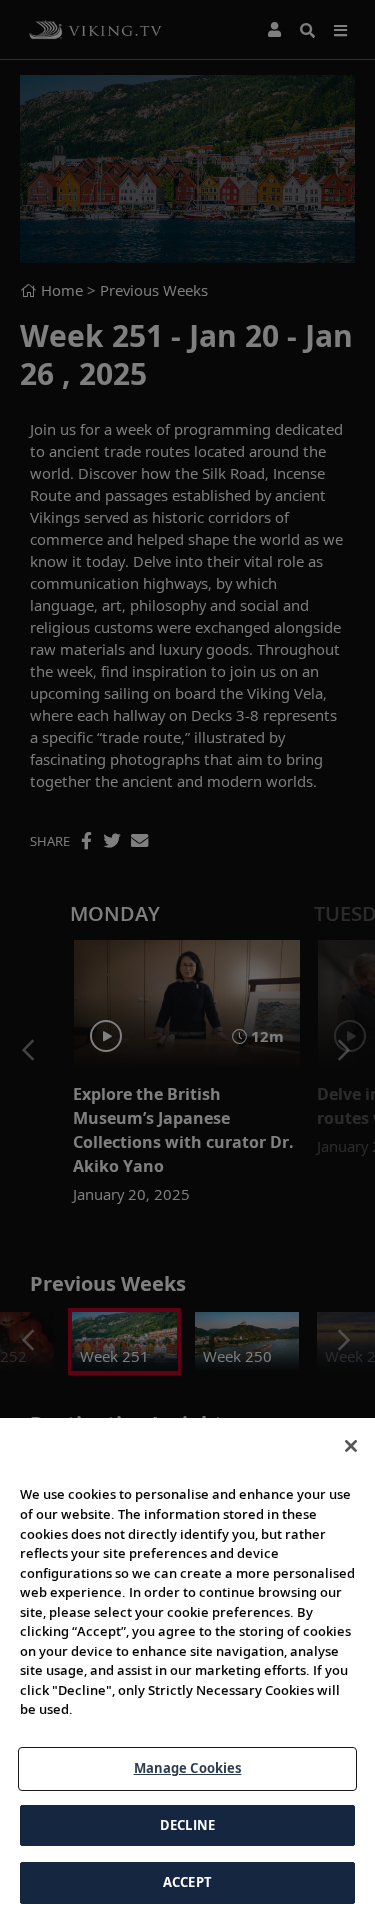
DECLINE (187, 1825)
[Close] (351, 1446)
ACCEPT (187, 1882)
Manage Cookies (188, 1768)
